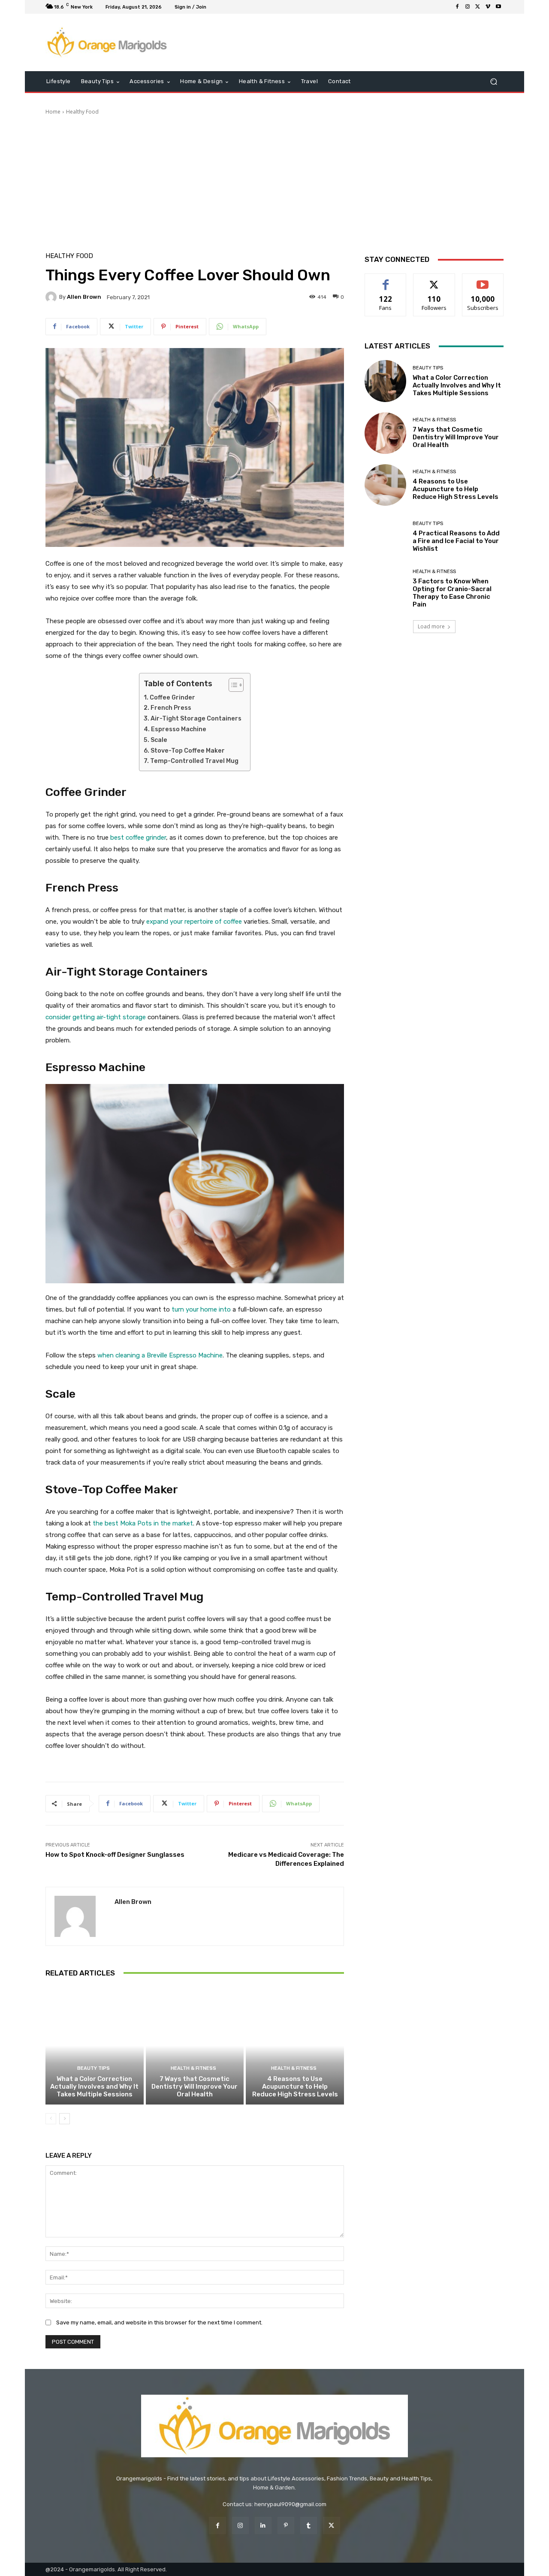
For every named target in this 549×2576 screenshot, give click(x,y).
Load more (431, 626)
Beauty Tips (94, 2068)
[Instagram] (468, 7)
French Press (171, 708)
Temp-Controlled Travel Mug (194, 761)
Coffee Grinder (172, 698)
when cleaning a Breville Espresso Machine (160, 1355)
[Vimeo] (488, 7)
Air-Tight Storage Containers (196, 719)
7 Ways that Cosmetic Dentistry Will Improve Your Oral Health (195, 2087)
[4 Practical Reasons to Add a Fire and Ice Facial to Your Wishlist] (385, 537)
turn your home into (201, 1309)
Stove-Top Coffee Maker (188, 751)
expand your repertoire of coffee (194, 922)
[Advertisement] (274, 180)
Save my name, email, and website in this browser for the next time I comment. (159, 2322)
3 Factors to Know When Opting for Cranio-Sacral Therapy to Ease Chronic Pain (452, 593)
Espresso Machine (179, 729)
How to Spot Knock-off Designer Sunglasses (115, 1855)
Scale (159, 740)
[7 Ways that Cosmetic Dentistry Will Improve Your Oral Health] (195, 2046)
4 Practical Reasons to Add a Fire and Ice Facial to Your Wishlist (456, 541)
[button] (493, 82)
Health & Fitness (193, 2068)
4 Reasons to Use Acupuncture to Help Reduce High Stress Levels (295, 2087)
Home (53, 112)
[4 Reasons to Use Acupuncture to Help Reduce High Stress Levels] (295, 2046)
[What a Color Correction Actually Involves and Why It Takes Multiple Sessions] (95, 2046)
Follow (434, 280)
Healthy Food (82, 112)
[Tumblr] (309, 2525)
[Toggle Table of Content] (232, 685)
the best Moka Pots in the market (143, 1523)
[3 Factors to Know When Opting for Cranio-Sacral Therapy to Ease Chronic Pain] (385, 589)
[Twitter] (478, 7)
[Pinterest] (286, 2525)
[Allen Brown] (52, 297)
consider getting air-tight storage (96, 1017)
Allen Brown (84, 297)
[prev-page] (51, 2119)
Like (386, 280)
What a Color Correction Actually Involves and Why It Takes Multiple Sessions (94, 2087)
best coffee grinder (138, 838)
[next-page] (65, 2119)
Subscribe (483, 280)
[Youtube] (498, 7)
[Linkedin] (263, 2525)
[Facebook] (457, 7)
